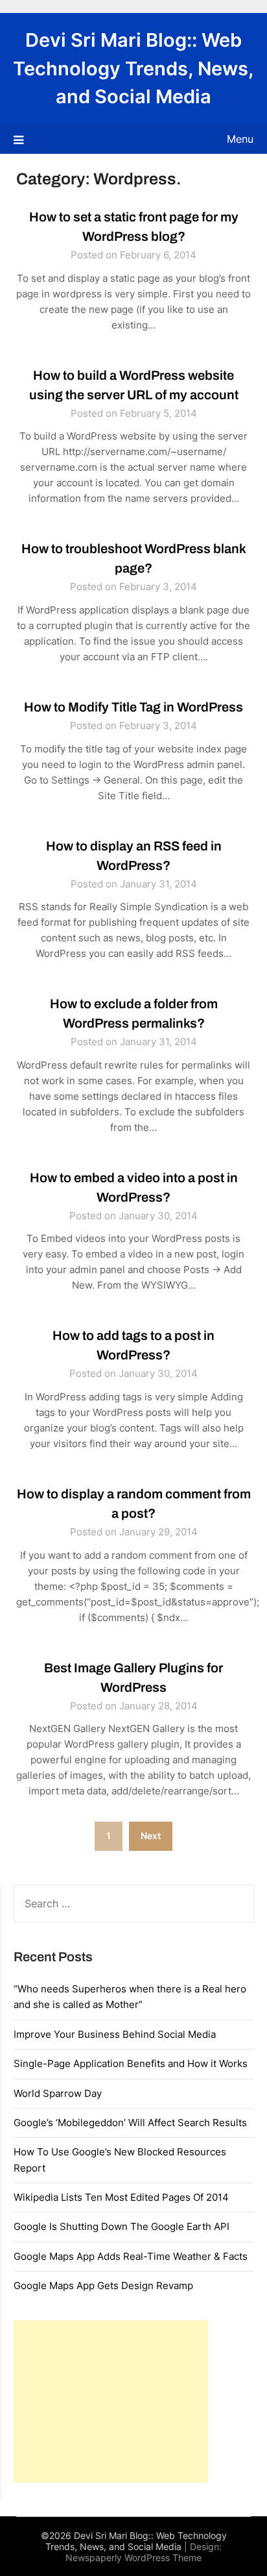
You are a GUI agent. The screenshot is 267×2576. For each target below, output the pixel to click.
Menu (240, 139)
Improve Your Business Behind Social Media (115, 2034)
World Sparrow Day (58, 2093)
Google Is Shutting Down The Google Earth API (122, 2226)
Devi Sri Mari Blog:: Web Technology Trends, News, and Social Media (133, 68)
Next (151, 1836)
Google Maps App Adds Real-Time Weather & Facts (131, 2256)
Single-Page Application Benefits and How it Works (131, 2063)
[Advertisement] (111, 2401)
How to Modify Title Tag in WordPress (133, 707)
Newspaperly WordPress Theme (133, 2557)
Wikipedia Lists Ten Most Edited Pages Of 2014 (121, 2197)
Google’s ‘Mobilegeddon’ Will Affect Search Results (130, 2123)
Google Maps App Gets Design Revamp (103, 2285)
